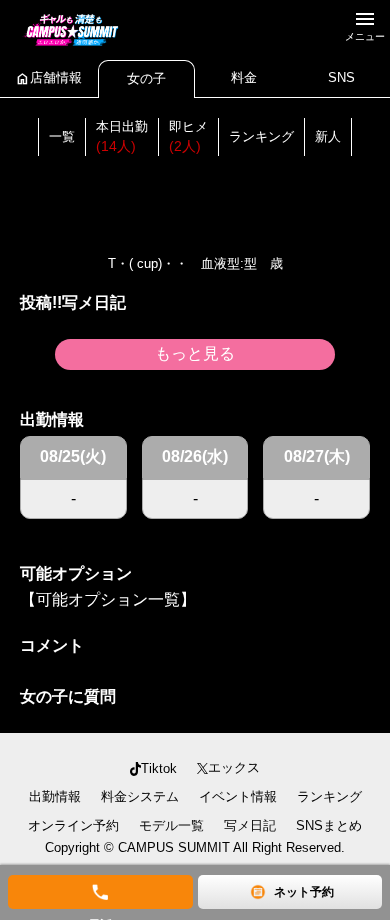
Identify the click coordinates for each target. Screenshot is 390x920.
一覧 (62, 136)
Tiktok (159, 768)
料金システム (140, 796)
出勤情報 (55, 796)
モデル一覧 (171, 825)
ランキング (261, 136)
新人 (328, 136)
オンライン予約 (73, 825)
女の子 (146, 78)
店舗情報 (48, 78)
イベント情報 (238, 796)
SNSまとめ (329, 825)
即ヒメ (188, 136)
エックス (234, 767)
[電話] (100, 892)
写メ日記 (250, 825)
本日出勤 (122, 136)
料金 (244, 77)
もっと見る (195, 353)
